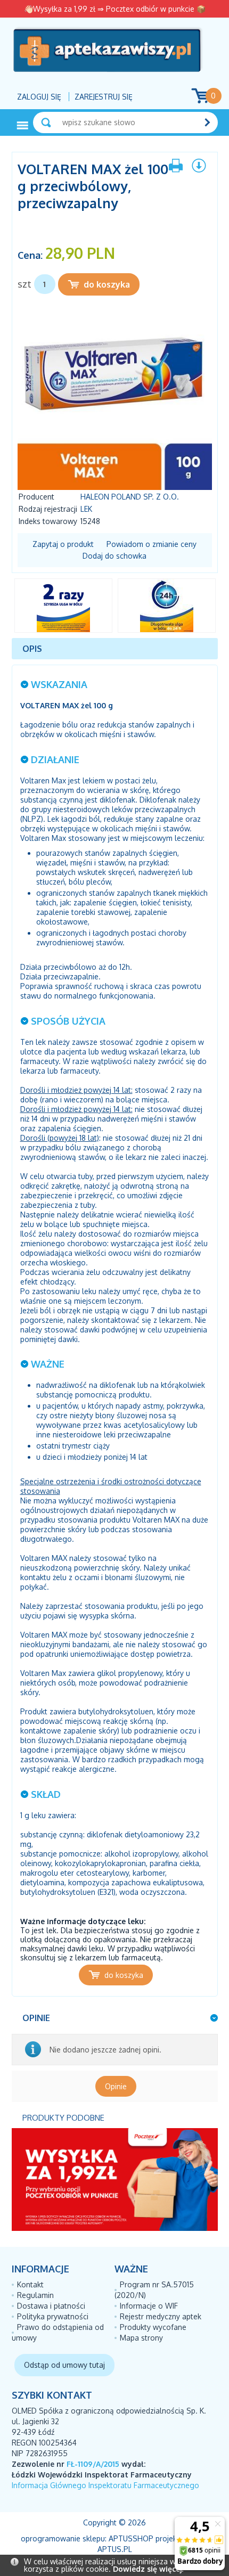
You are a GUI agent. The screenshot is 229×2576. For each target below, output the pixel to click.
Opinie (116, 2086)
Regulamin (35, 2295)
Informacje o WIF (149, 2306)
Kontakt (30, 2284)
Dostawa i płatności (51, 2306)
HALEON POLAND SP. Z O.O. (130, 497)
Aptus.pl (115, 2549)
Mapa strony (141, 2338)
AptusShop (131, 2538)
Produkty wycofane (153, 2327)
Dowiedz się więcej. (148, 2569)
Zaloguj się (39, 97)
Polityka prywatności (53, 2316)
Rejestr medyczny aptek (161, 2316)
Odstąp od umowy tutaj (64, 2365)
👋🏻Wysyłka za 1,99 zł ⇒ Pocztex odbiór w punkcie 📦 (115, 9)
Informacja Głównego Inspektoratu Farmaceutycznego (105, 2485)
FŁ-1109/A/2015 (93, 2464)
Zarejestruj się (104, 97)
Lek (86, 509)
